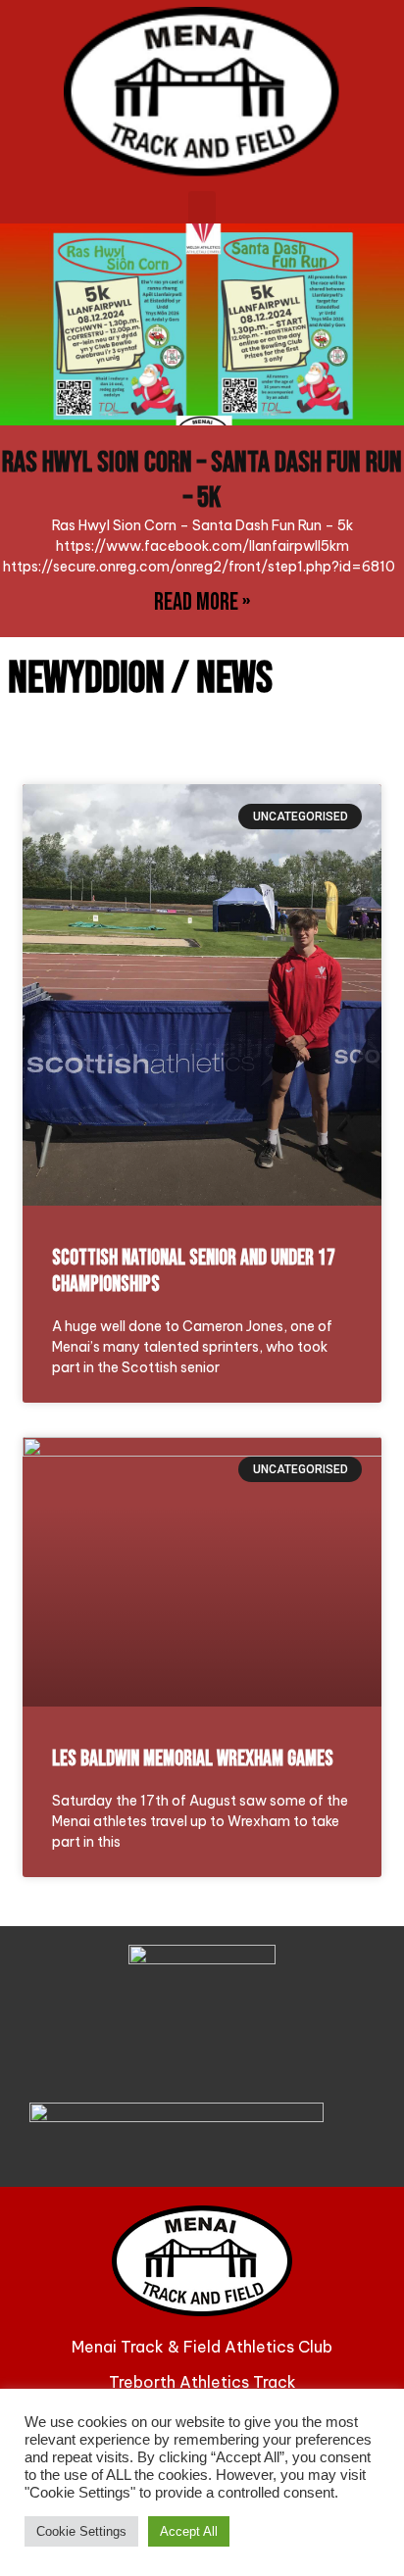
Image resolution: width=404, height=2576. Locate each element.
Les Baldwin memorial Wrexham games (193, 1759)
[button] (202, 207)
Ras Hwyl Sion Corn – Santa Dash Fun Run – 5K (202, 480)
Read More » (202, 602)
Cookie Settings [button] (81, 2531)
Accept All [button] (189, 2531)
